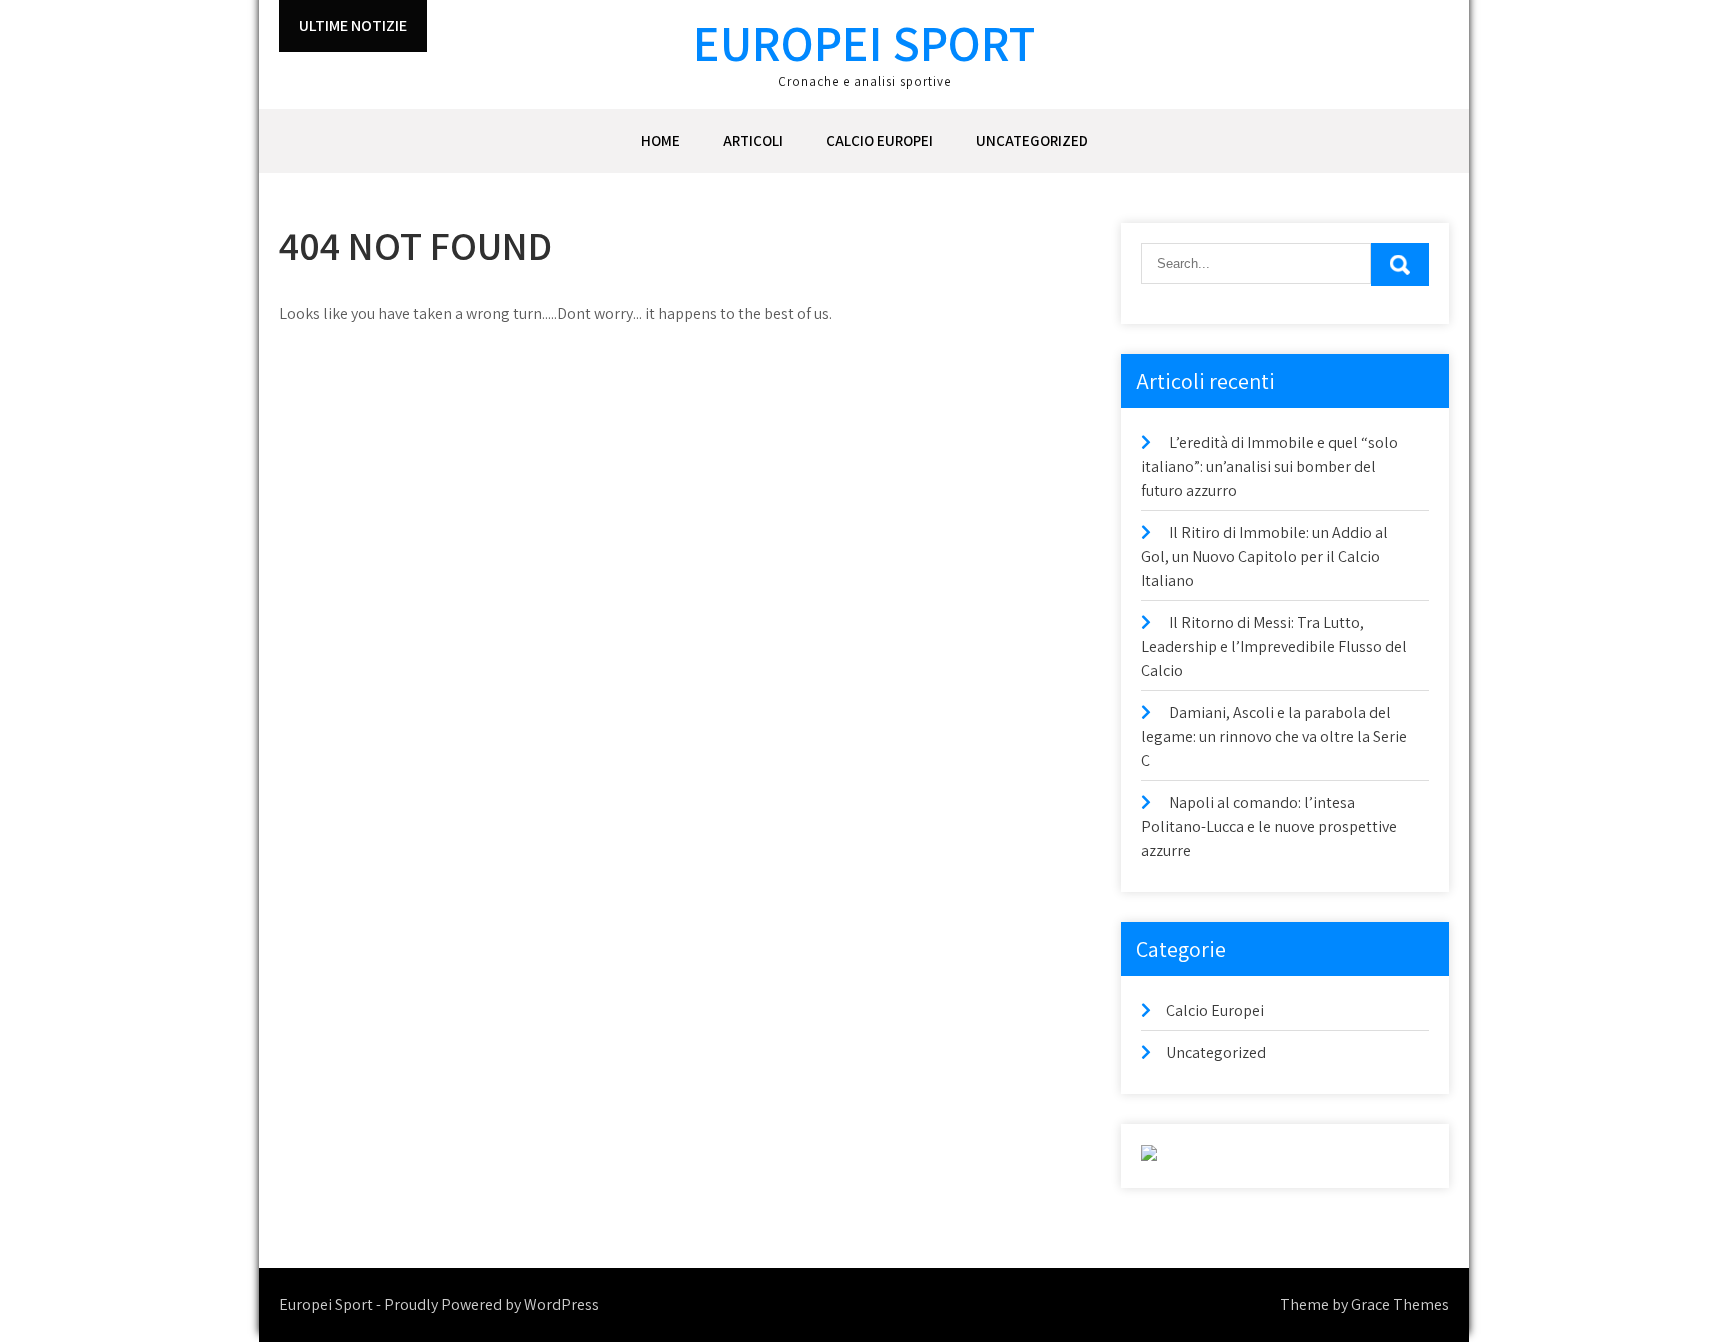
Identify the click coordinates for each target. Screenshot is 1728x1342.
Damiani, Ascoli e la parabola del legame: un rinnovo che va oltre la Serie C (1274, 736)
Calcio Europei (879, 140)
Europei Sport (864, 42)
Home (660, 140)
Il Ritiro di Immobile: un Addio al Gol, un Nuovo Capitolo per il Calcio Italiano (1264, 556)
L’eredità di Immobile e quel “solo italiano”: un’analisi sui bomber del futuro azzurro (1269, 466)
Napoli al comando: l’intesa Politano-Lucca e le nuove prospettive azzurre (1269, 826)
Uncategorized (1032, 140)
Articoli (753, 140)
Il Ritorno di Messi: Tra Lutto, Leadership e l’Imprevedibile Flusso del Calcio (1274, 646)
